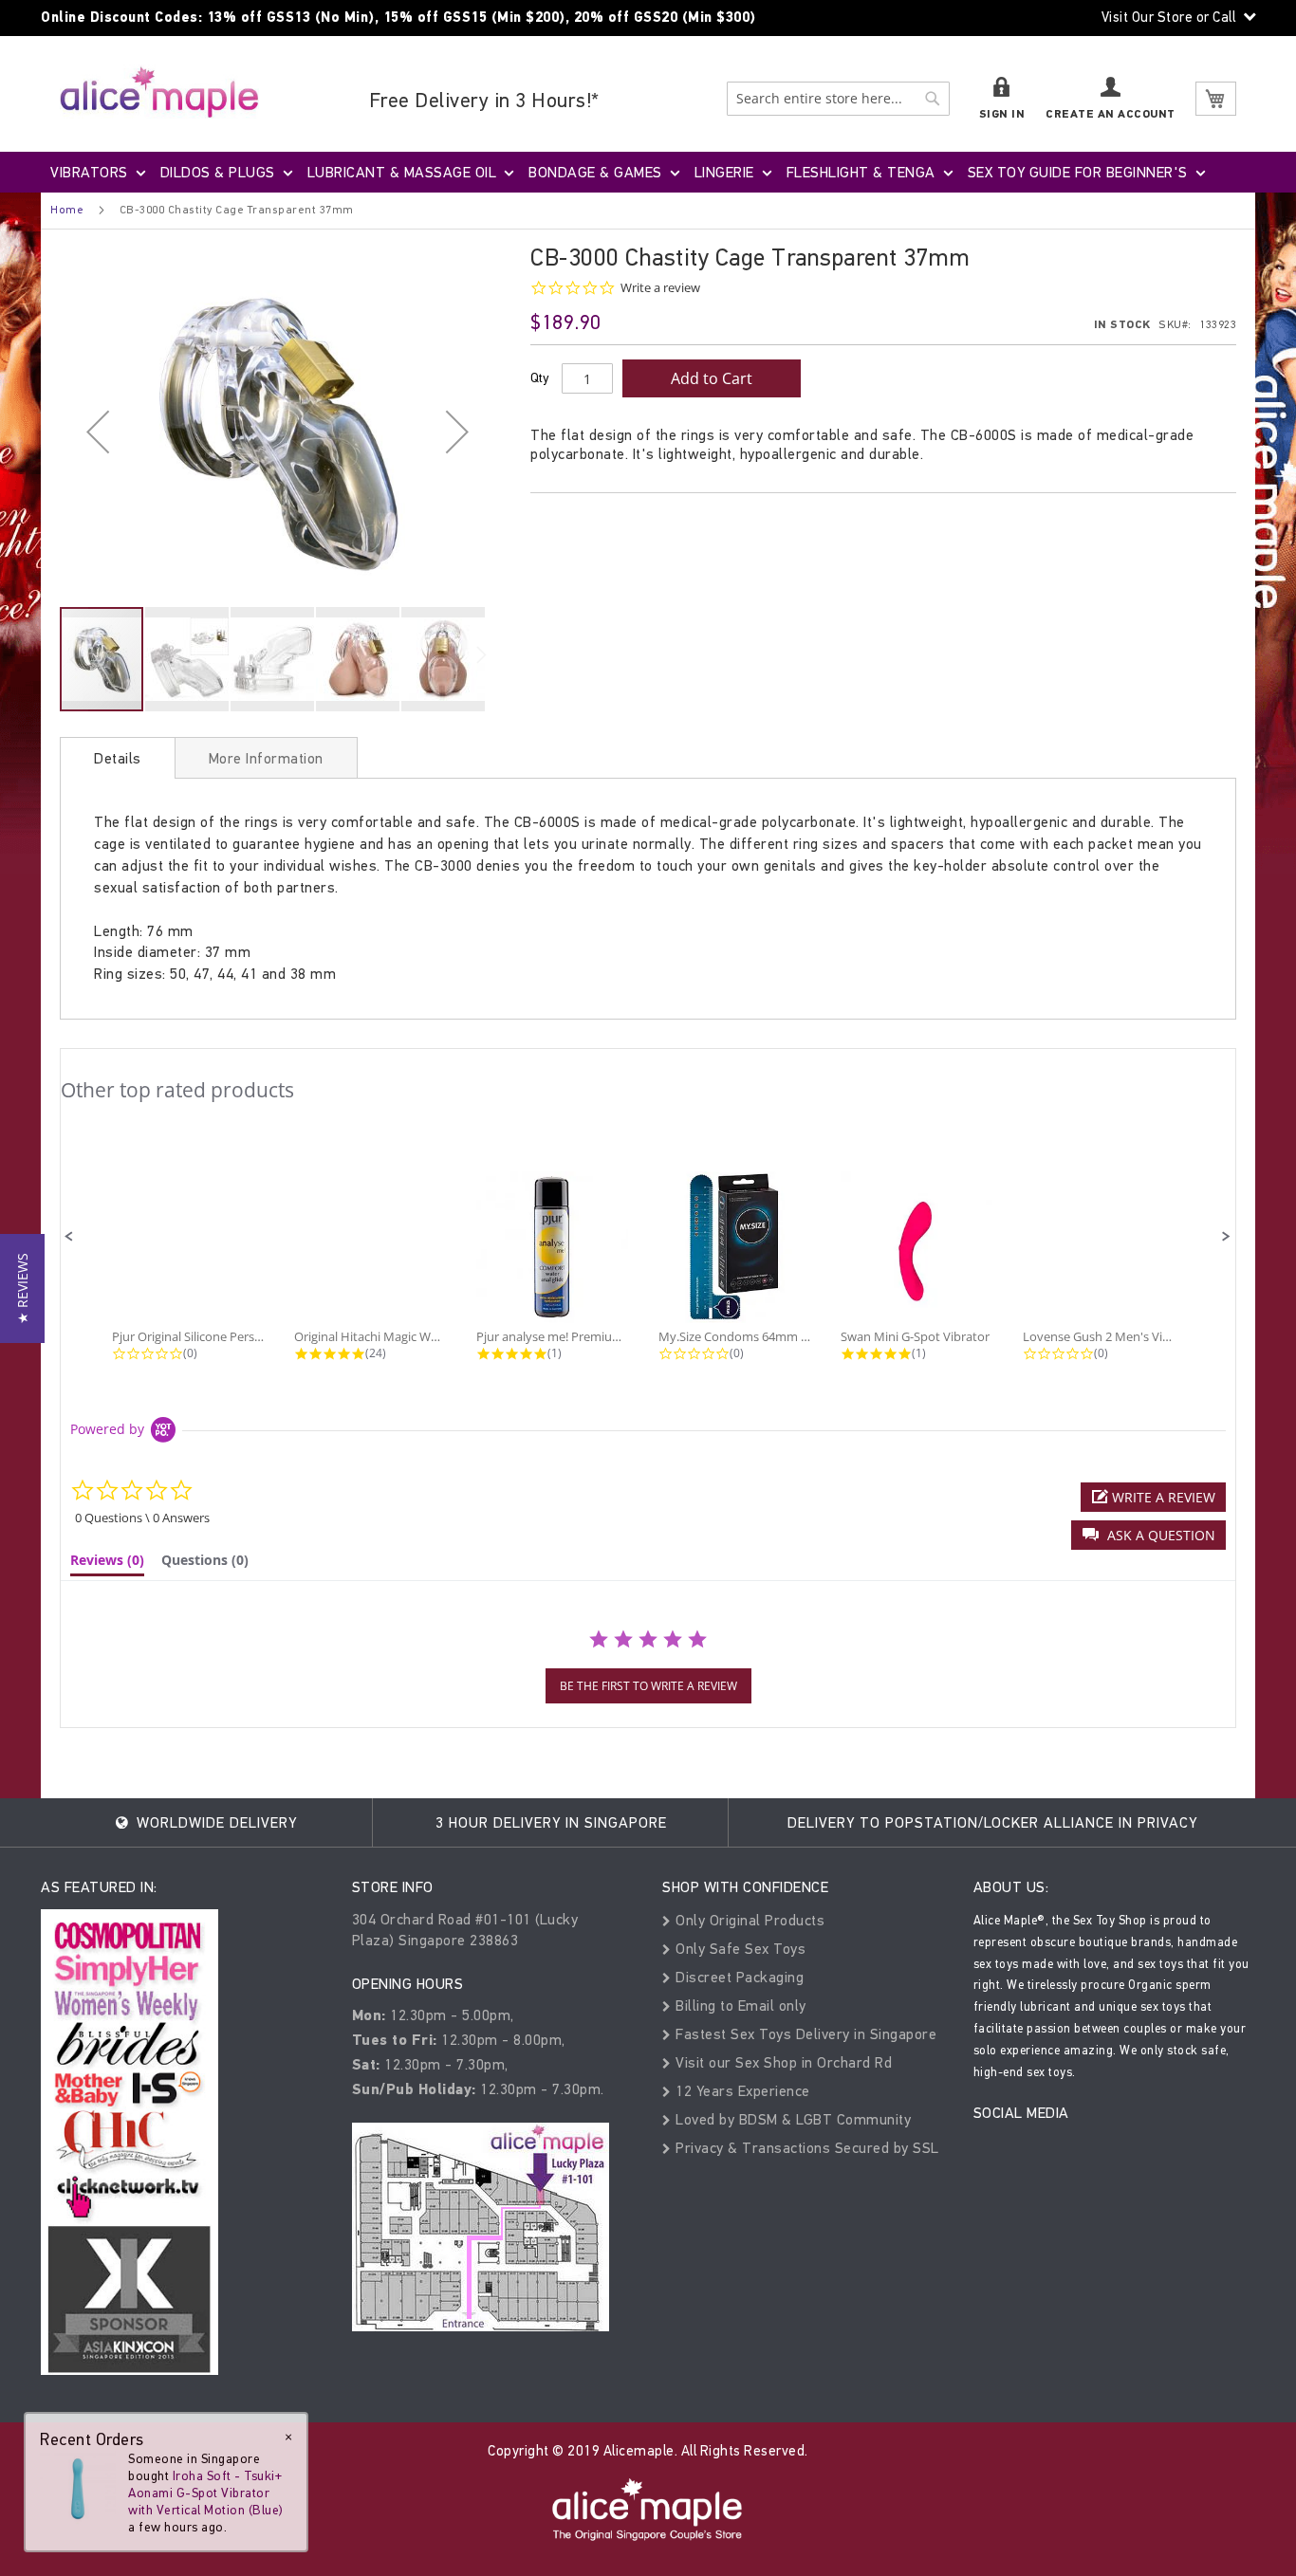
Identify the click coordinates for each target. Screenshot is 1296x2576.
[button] (98, 431)
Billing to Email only (739, 2006)
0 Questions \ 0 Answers (142, 1518)
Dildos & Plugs (218, 172)
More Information (266, 758)
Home (67, 210)
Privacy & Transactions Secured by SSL (805, 2148)
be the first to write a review (648, 1686)
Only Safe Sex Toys (739, 1949)
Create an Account (1111, 114)
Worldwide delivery (214, 1822)
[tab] (118, 758)
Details (118, 758)
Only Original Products (748, 1920)
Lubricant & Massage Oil (402, 172)
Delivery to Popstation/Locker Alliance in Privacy (992, 1822)
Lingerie (724, 172)
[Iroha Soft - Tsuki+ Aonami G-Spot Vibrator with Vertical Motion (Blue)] (78, 2487)
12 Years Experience (741, 2091)
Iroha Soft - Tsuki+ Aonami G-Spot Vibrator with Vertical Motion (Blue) (206, 2493)
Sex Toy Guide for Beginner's (1078, 172)
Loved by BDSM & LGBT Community (791, 2119)
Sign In (1002, 114)
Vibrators (89, 172)
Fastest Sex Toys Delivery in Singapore (804, 2034)
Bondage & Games (595, 172)
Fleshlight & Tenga (861, 172)
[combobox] (838, 99)
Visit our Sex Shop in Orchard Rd (782, 2062)
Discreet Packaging (738, 1977)
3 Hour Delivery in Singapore (551, 1822)
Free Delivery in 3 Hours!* (484, 100)
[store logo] (159, 92)
